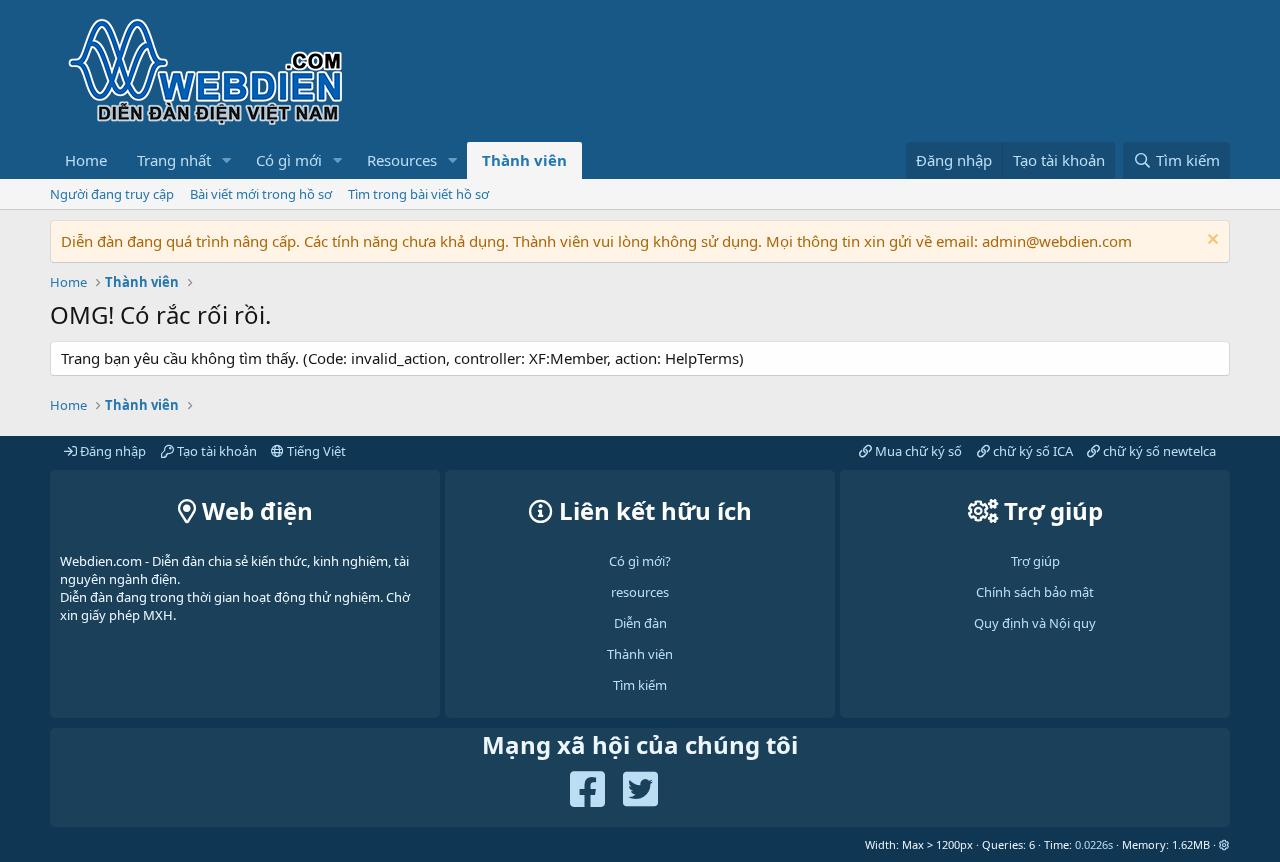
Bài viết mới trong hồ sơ (261, 194)
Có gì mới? (640, 561)
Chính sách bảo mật (1035, 592)
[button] (227, 160)
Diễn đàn (640, 623)
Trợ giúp (1035, 561)
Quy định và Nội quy (1035, 623)
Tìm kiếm (640, 685)
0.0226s (1094, 844)
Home (86, 160)
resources (640, 592)
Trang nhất (174, 160)
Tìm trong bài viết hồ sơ (418, 194)
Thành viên (524, 160)
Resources (402, 160)
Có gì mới (289, 160)
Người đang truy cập (112, 194)
